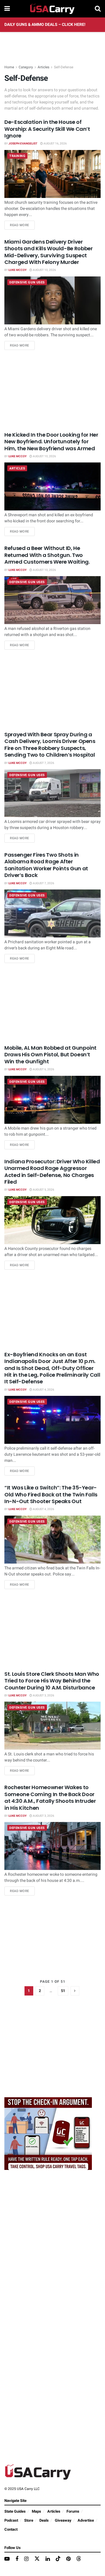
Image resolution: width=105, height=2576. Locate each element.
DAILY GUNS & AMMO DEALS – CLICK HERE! (45, 25)
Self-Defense (64, 67)
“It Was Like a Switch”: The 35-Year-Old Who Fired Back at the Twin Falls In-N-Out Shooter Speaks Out (51, 1494)
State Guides (15, 2511)
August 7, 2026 (43, 763)
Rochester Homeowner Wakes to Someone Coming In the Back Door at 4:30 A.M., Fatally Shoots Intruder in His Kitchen (50, 1797)
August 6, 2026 (43, 1069)
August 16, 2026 (55, 144)
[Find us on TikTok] (58, 2559)
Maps (36, 2511)
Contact (11, 2529)
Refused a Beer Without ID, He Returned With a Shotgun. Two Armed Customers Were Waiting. (47, 555)
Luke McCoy (17, 270)
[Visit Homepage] (52, 9)
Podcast (11, 2520)
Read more (22, 225)
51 (63, 1991)
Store (29, 2520)
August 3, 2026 (43, 1696)
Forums (73, 2511)
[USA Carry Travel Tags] (48, 2133)
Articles (43, 67)
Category (26, 67)
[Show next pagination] (75, 1991)
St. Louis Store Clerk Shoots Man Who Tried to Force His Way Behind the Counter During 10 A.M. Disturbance (52, 1681)
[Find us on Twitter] (37, 2559)
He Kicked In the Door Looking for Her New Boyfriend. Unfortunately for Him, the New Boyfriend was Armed (51, 442)
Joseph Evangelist (23, 144)
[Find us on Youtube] (7, 2559)
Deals (44, 2520)
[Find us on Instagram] (26, 2559)
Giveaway (63, 2520)
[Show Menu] (7, 9)
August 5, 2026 (43, 1190)
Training (17, 156)
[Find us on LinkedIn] (48, 2559)
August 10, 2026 (44, 270)
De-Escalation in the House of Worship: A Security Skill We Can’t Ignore (47, 129)
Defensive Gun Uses (27, 282)
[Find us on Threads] (79, 2559)
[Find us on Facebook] (17, 2559)
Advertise (86, 2520)
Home (9, 67)
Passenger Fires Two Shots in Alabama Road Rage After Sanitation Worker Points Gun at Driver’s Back (46, 865)
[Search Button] (98, 9)
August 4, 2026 (43, 1390)
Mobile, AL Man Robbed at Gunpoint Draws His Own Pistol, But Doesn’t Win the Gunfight (50, 1055)
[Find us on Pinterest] (68, 2559)
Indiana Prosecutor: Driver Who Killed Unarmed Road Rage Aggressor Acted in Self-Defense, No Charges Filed (52, 1172)
